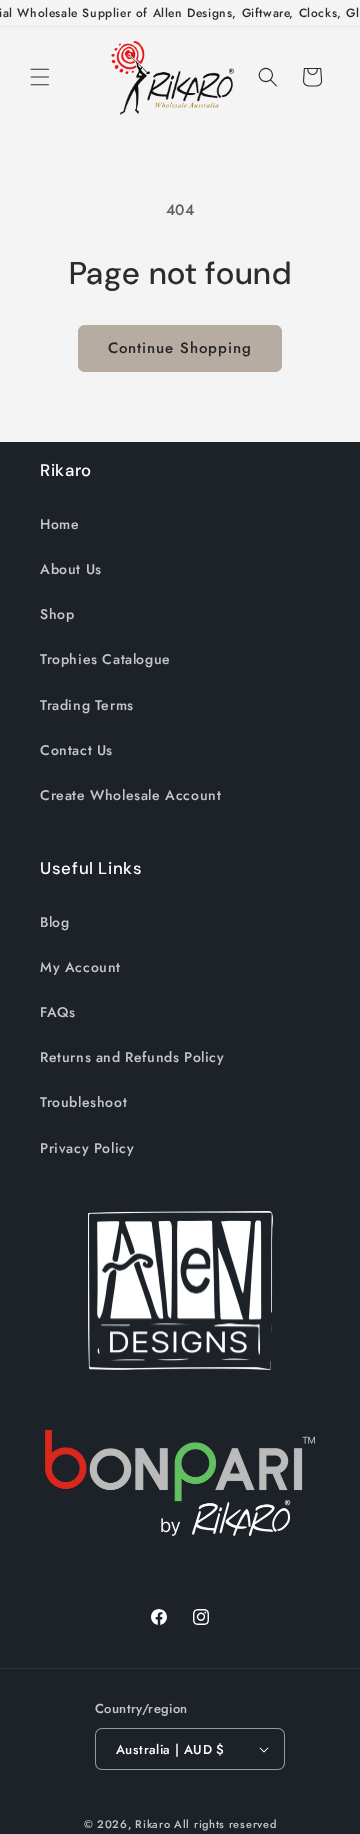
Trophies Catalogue (105, 659)
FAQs (57, 1012)
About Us (71, 569)
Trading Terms (87, 705)
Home (59, 524)
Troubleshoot (83, 1102)
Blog (54, 922)
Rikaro (152, 1824)
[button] (40, 77)
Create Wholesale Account (130, 795)
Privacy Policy (87, 1148)
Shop (57, 614)
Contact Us (76, 750)
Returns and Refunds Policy (132, 1057)
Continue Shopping (180, 348)
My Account (80, 967)
